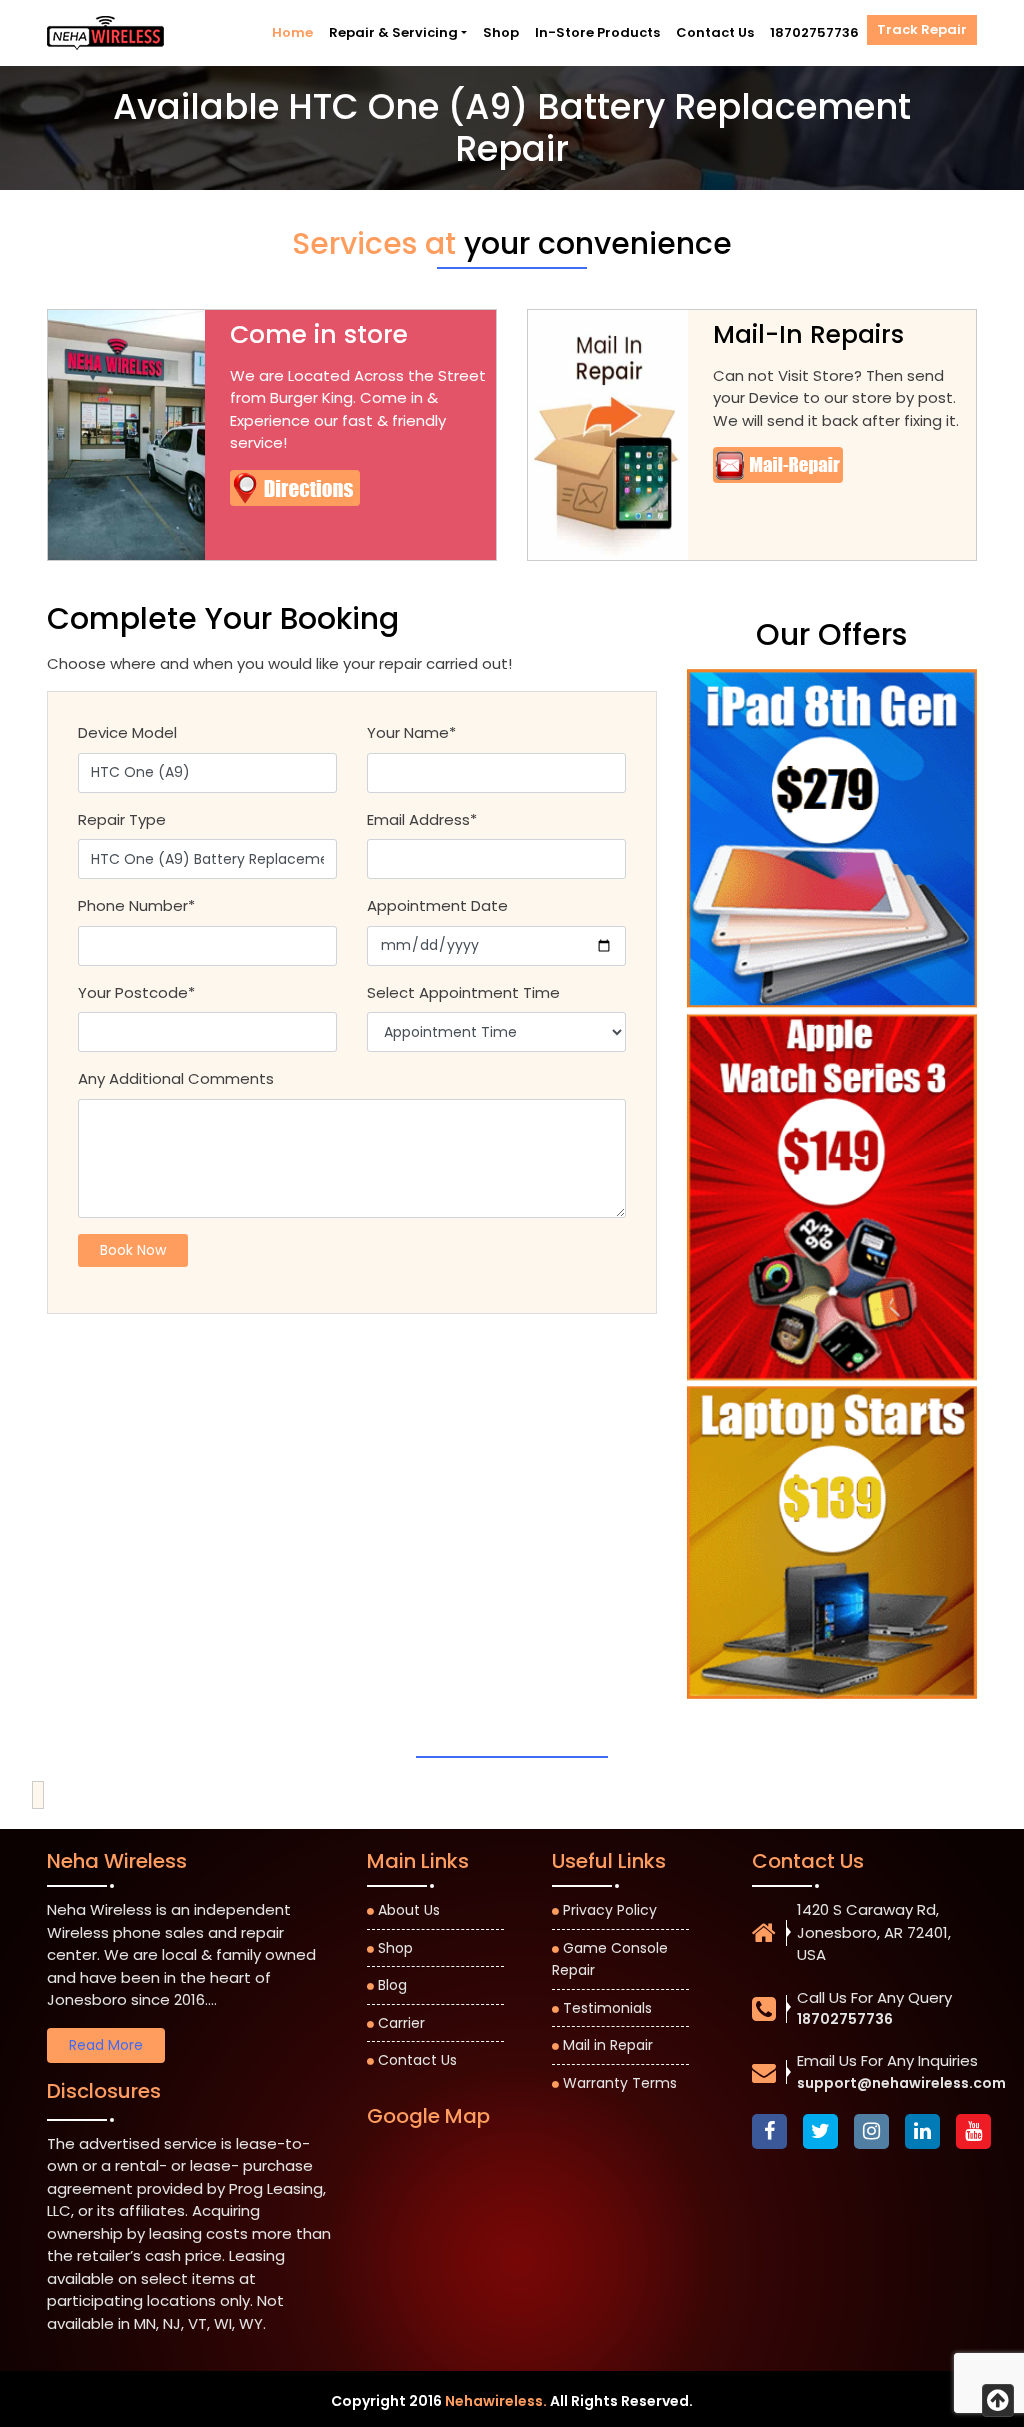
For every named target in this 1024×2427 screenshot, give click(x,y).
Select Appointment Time (463, 992)
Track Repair (922, 29)
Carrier (401, 2023)
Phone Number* (136, 905)
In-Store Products (597, 32)
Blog (392, 1985)
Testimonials (607, 2008)
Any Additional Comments (176, 1078)
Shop (501, 32)
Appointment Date (437, 905)
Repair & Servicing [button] (393, 32)
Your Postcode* (136, 992)
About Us (409, 1910)
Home (292, 32)
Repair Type (122, 819)
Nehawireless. (496, 2401)
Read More (106, 2045)
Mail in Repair (608, 2045)
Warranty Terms (620, 2083)
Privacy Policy (610, 1910)
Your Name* (411, 732)
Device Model (127, 732)
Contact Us (715, 32)
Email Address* (422, 819)
